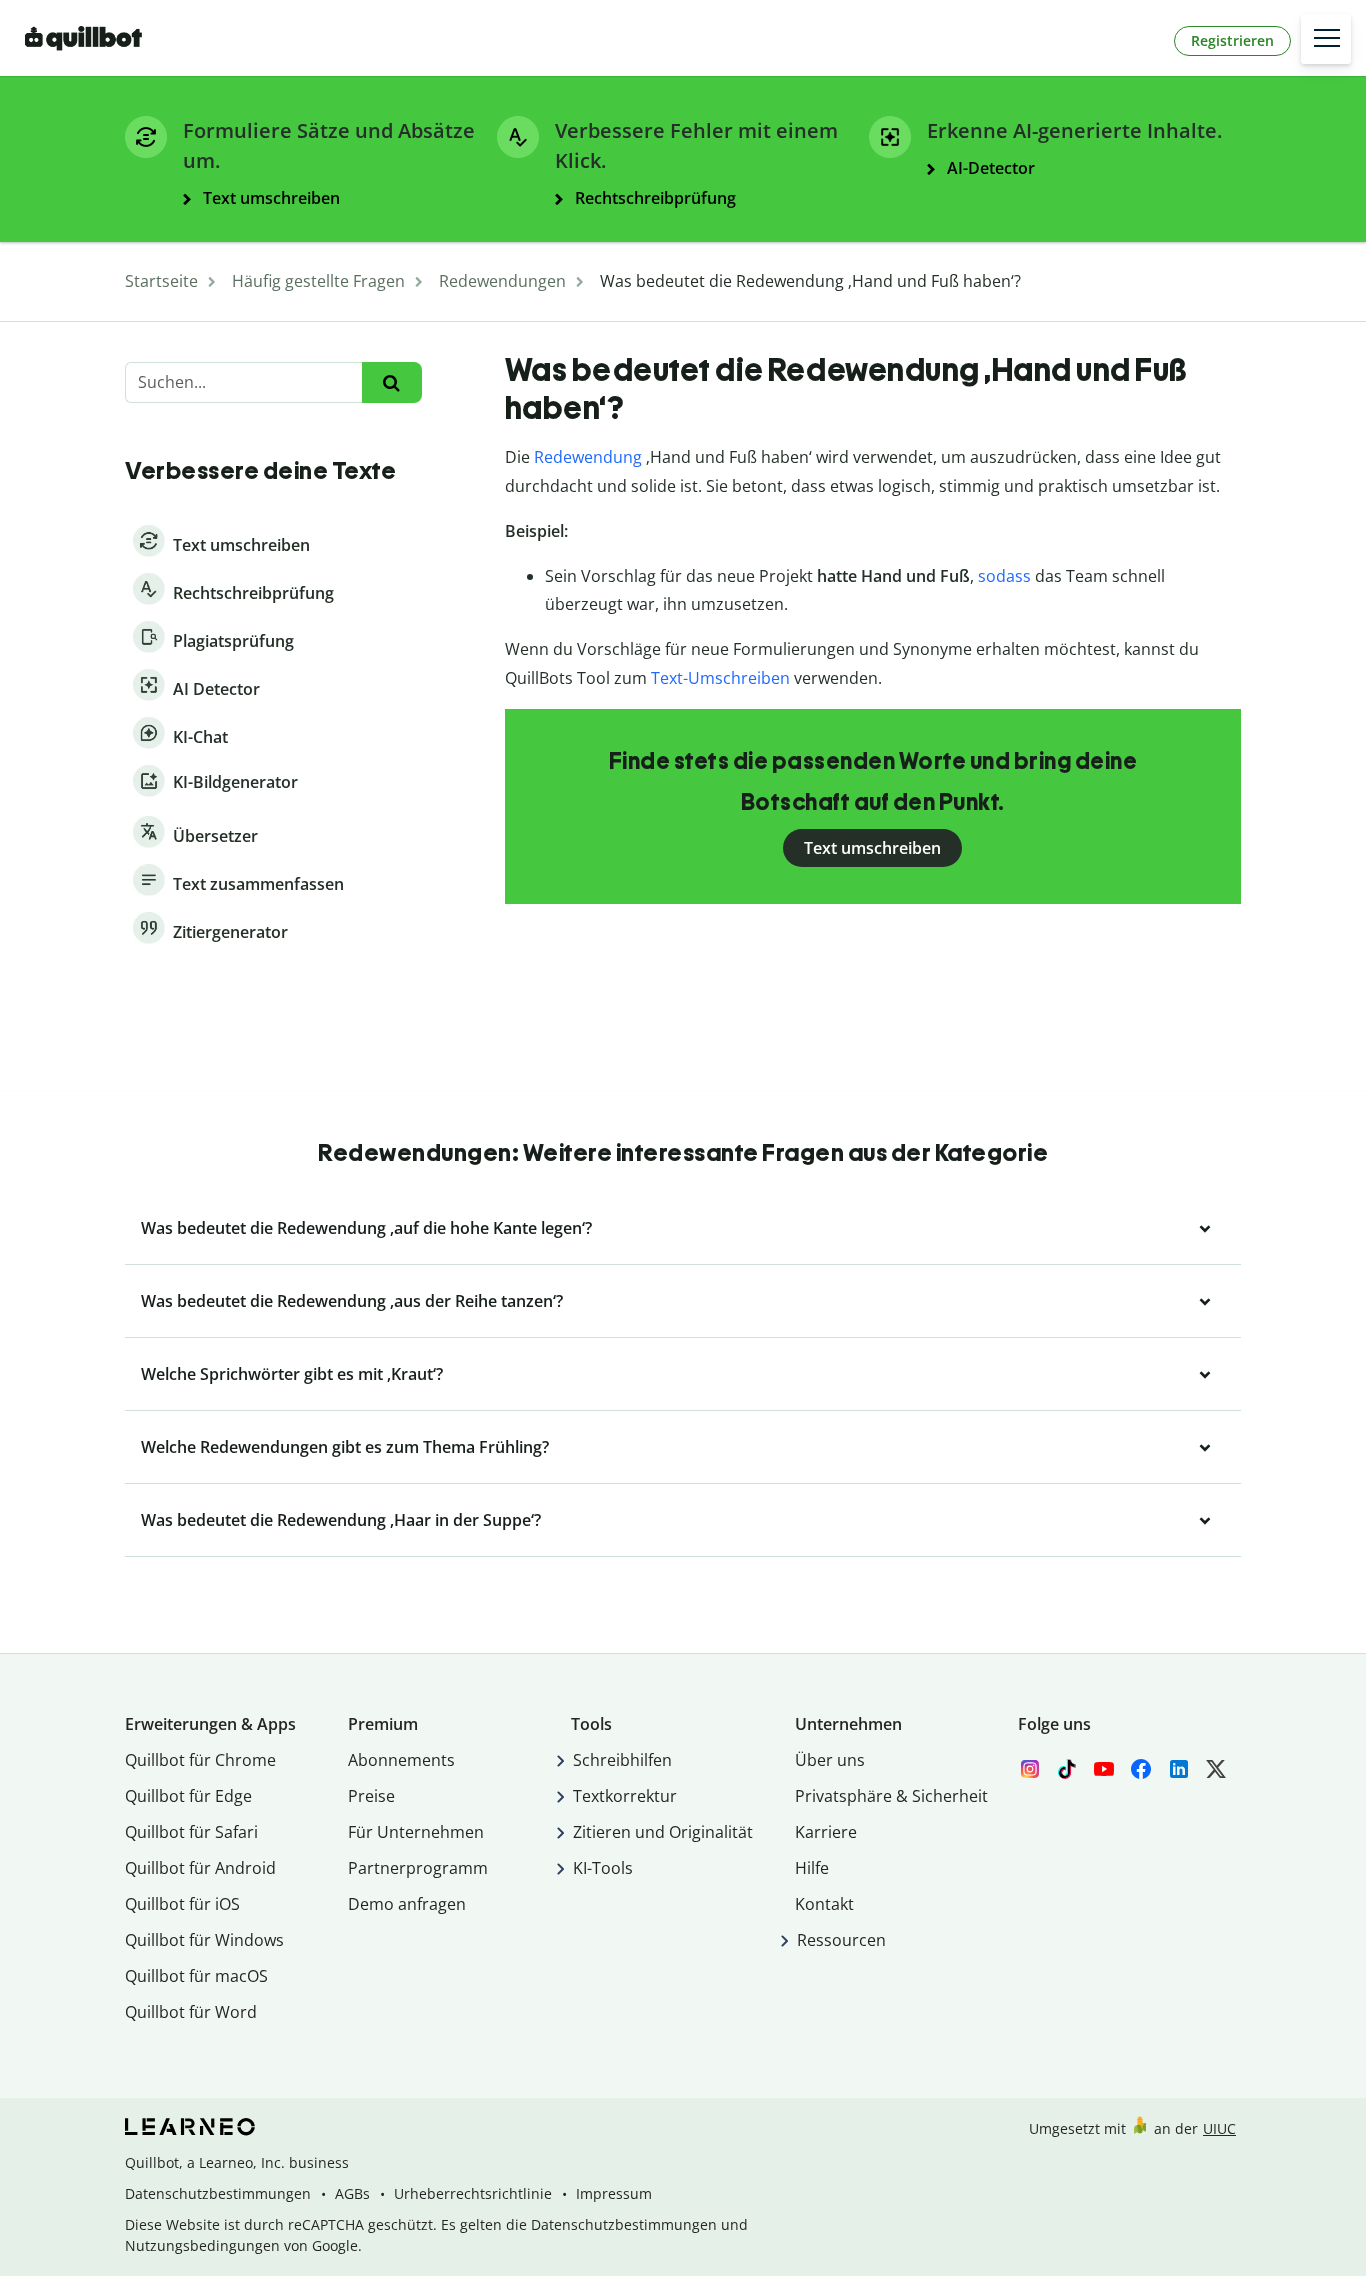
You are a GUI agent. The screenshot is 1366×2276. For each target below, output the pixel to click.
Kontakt (824, 1904)
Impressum (614, 2193)
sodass (1004, 576)
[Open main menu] (1326, 39)
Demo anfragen (407, 1904)
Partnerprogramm (418, 1868)
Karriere (826, 1832)
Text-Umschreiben (720, 678)
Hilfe (812, 1868)
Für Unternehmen (416, 1832)
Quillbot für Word (191, 2012)
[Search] (391, 382)
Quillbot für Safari (191, 1832)
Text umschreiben (872, 848)
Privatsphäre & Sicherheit (891, 1796)
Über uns (830, 1760)
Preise (371, 1796)
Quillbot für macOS (196, 1976)
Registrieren (1232, 40)
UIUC (1219, 2128)
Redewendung (588, 457)
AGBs (352, 2193)
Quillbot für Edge (188, 1796)
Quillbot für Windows (204, 1940)
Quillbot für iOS (182, 1904)
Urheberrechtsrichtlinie (473, 2193)
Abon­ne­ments (401, 1760)
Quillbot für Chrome (200, 1760)
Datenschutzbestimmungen (218, 2193)
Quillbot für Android (200, 1868)
